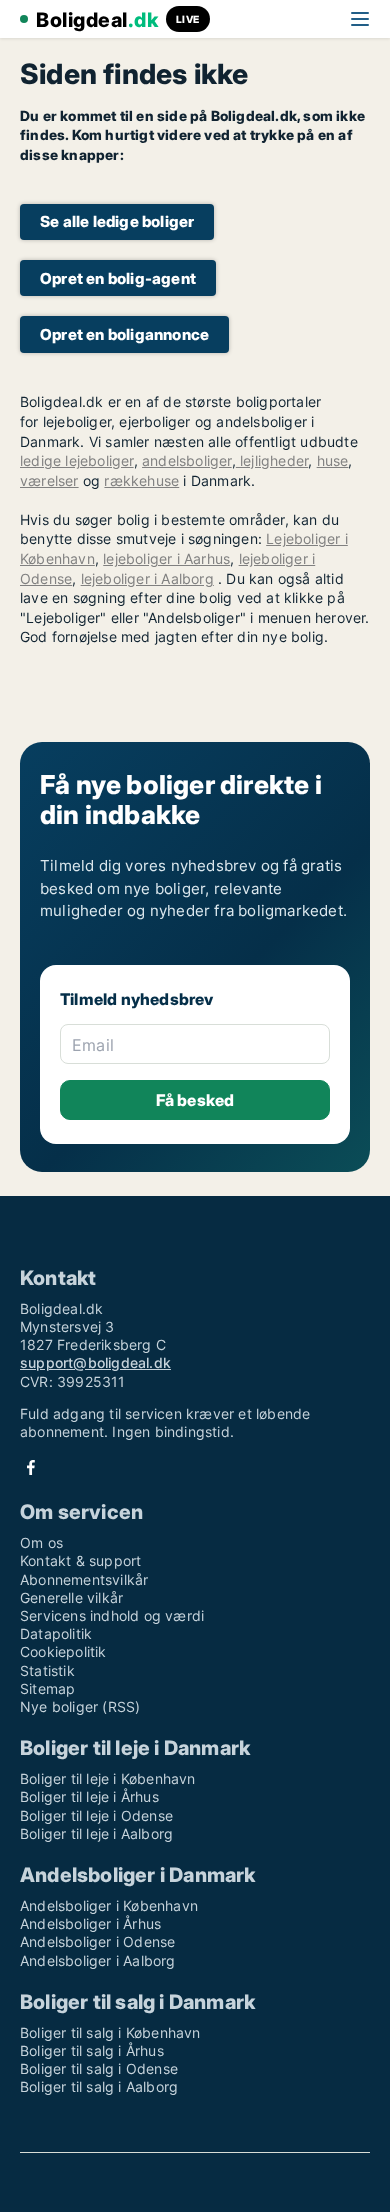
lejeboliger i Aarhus (166, 558)
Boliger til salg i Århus (92, 2050)
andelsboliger (187, 460)
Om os (41, 1542)
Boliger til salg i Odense (99, 2068)
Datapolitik (56, 1633)
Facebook (31, 1467)
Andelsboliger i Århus (90, 1923)
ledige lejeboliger (77, 460)
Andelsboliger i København (109, 1905)
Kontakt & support (80, 1560)
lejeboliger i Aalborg (147, 578)
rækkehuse (141, 480)
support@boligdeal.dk (95, 1362)
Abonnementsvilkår (84, 1579)
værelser (49, 480)
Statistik (47, 1670)
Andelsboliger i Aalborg (98, 1960)
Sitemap (47, 1688)
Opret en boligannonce (124, 334)
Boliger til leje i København (108, 1778)
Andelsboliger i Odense (97, 1941)
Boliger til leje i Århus (89, 1796)
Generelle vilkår (71, 1597)
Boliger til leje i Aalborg (96, 1833)
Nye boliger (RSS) (80, 1706)
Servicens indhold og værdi (112, 1615)
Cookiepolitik (63, 1651)
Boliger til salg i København (110, 2032)
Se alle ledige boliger (117, 221)
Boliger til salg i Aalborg (99, 2086)
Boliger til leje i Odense (96, 1815)
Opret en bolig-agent (118, 278)
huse (333, 460)
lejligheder (272, 460)
